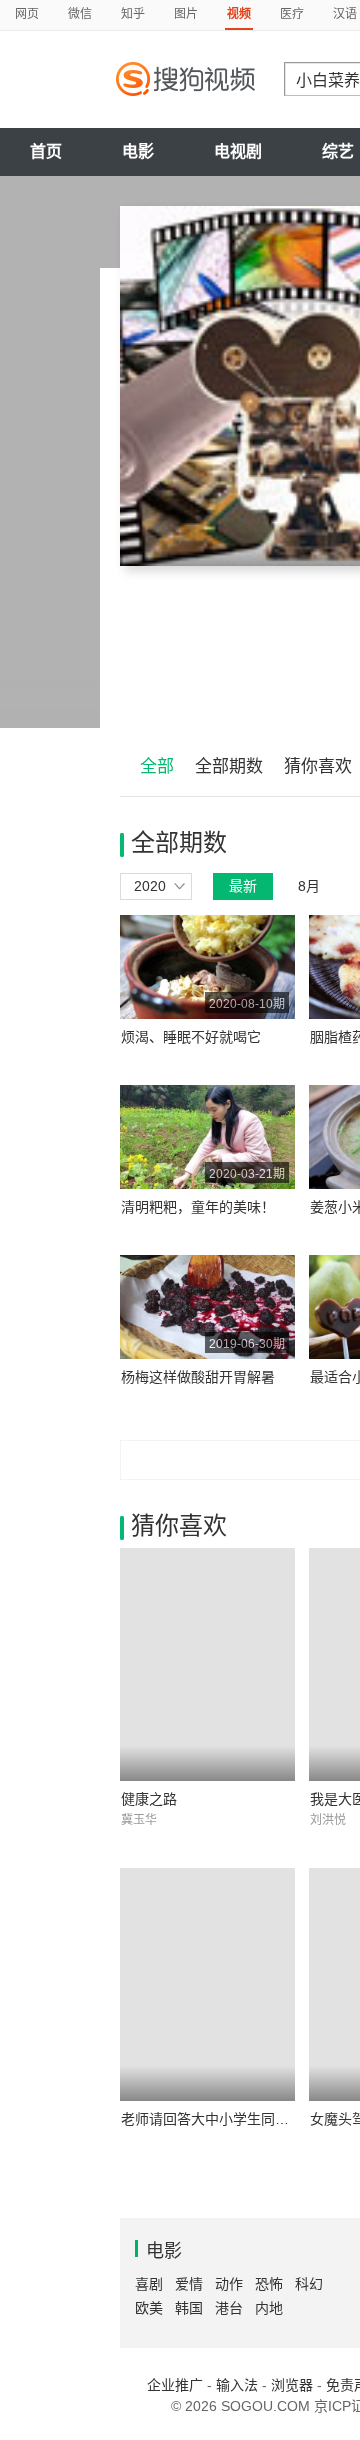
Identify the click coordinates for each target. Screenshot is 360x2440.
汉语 (345, 14)
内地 (269, 2308)
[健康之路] (207, 1664)
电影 (138, 151)
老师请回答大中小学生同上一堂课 (226, 2119)
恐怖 (269, 2284)
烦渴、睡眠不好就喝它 (191, 1037)
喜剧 (149, 2284)
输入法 (237, 2385)
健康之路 (149, 1799)
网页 (27, 14)
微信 (80, 14)
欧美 (149, 2308)
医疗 (292, 14)
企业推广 (175, 2385)
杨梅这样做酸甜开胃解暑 (198, 1377)
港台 (229, 2308)
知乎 (133, 14)
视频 (239, 14)
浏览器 (292, 2385)
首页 (46, 151)
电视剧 (238, 151)
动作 (229, 2284)
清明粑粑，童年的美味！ (198, 1207)
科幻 (309, 2284)
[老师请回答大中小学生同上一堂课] (207, 1984)
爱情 (189, 2284)
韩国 (189, 2308)
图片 (186, 14)
